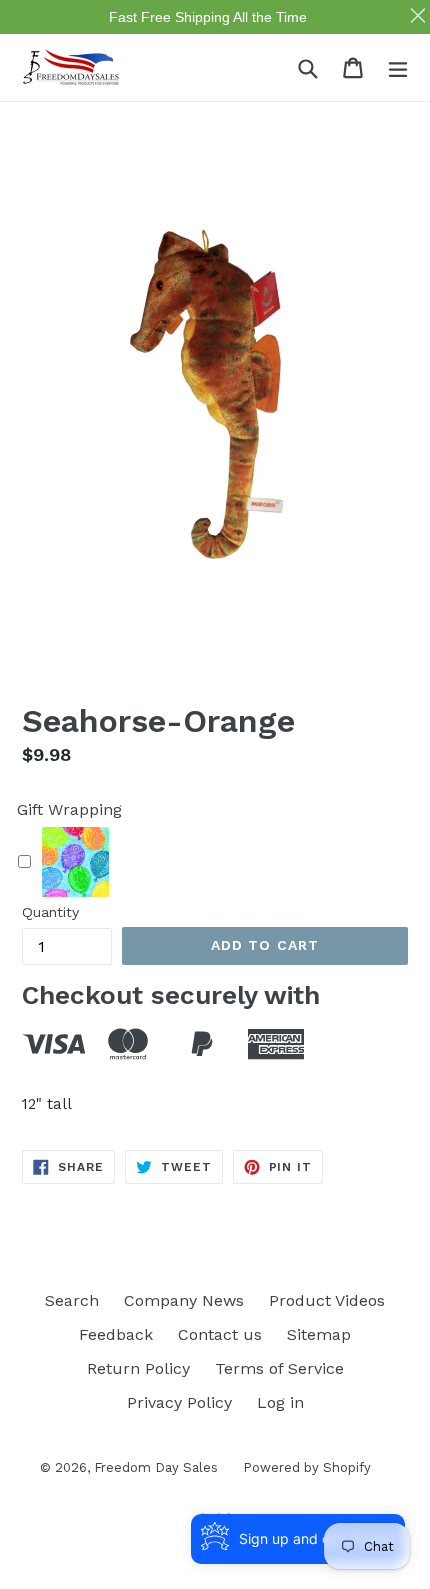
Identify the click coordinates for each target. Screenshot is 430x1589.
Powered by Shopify (307, 1467)
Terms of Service (279, 1368)
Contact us (220, 1334)
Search (72, 1300)
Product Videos (327, 1300)
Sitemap (319, 1334)
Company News (184, 1300)
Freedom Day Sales (156, 1467)
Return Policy (138, 1368)
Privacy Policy (179, 1402)
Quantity (50, 912)
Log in (280, 1402)
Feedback (116, 1334)
